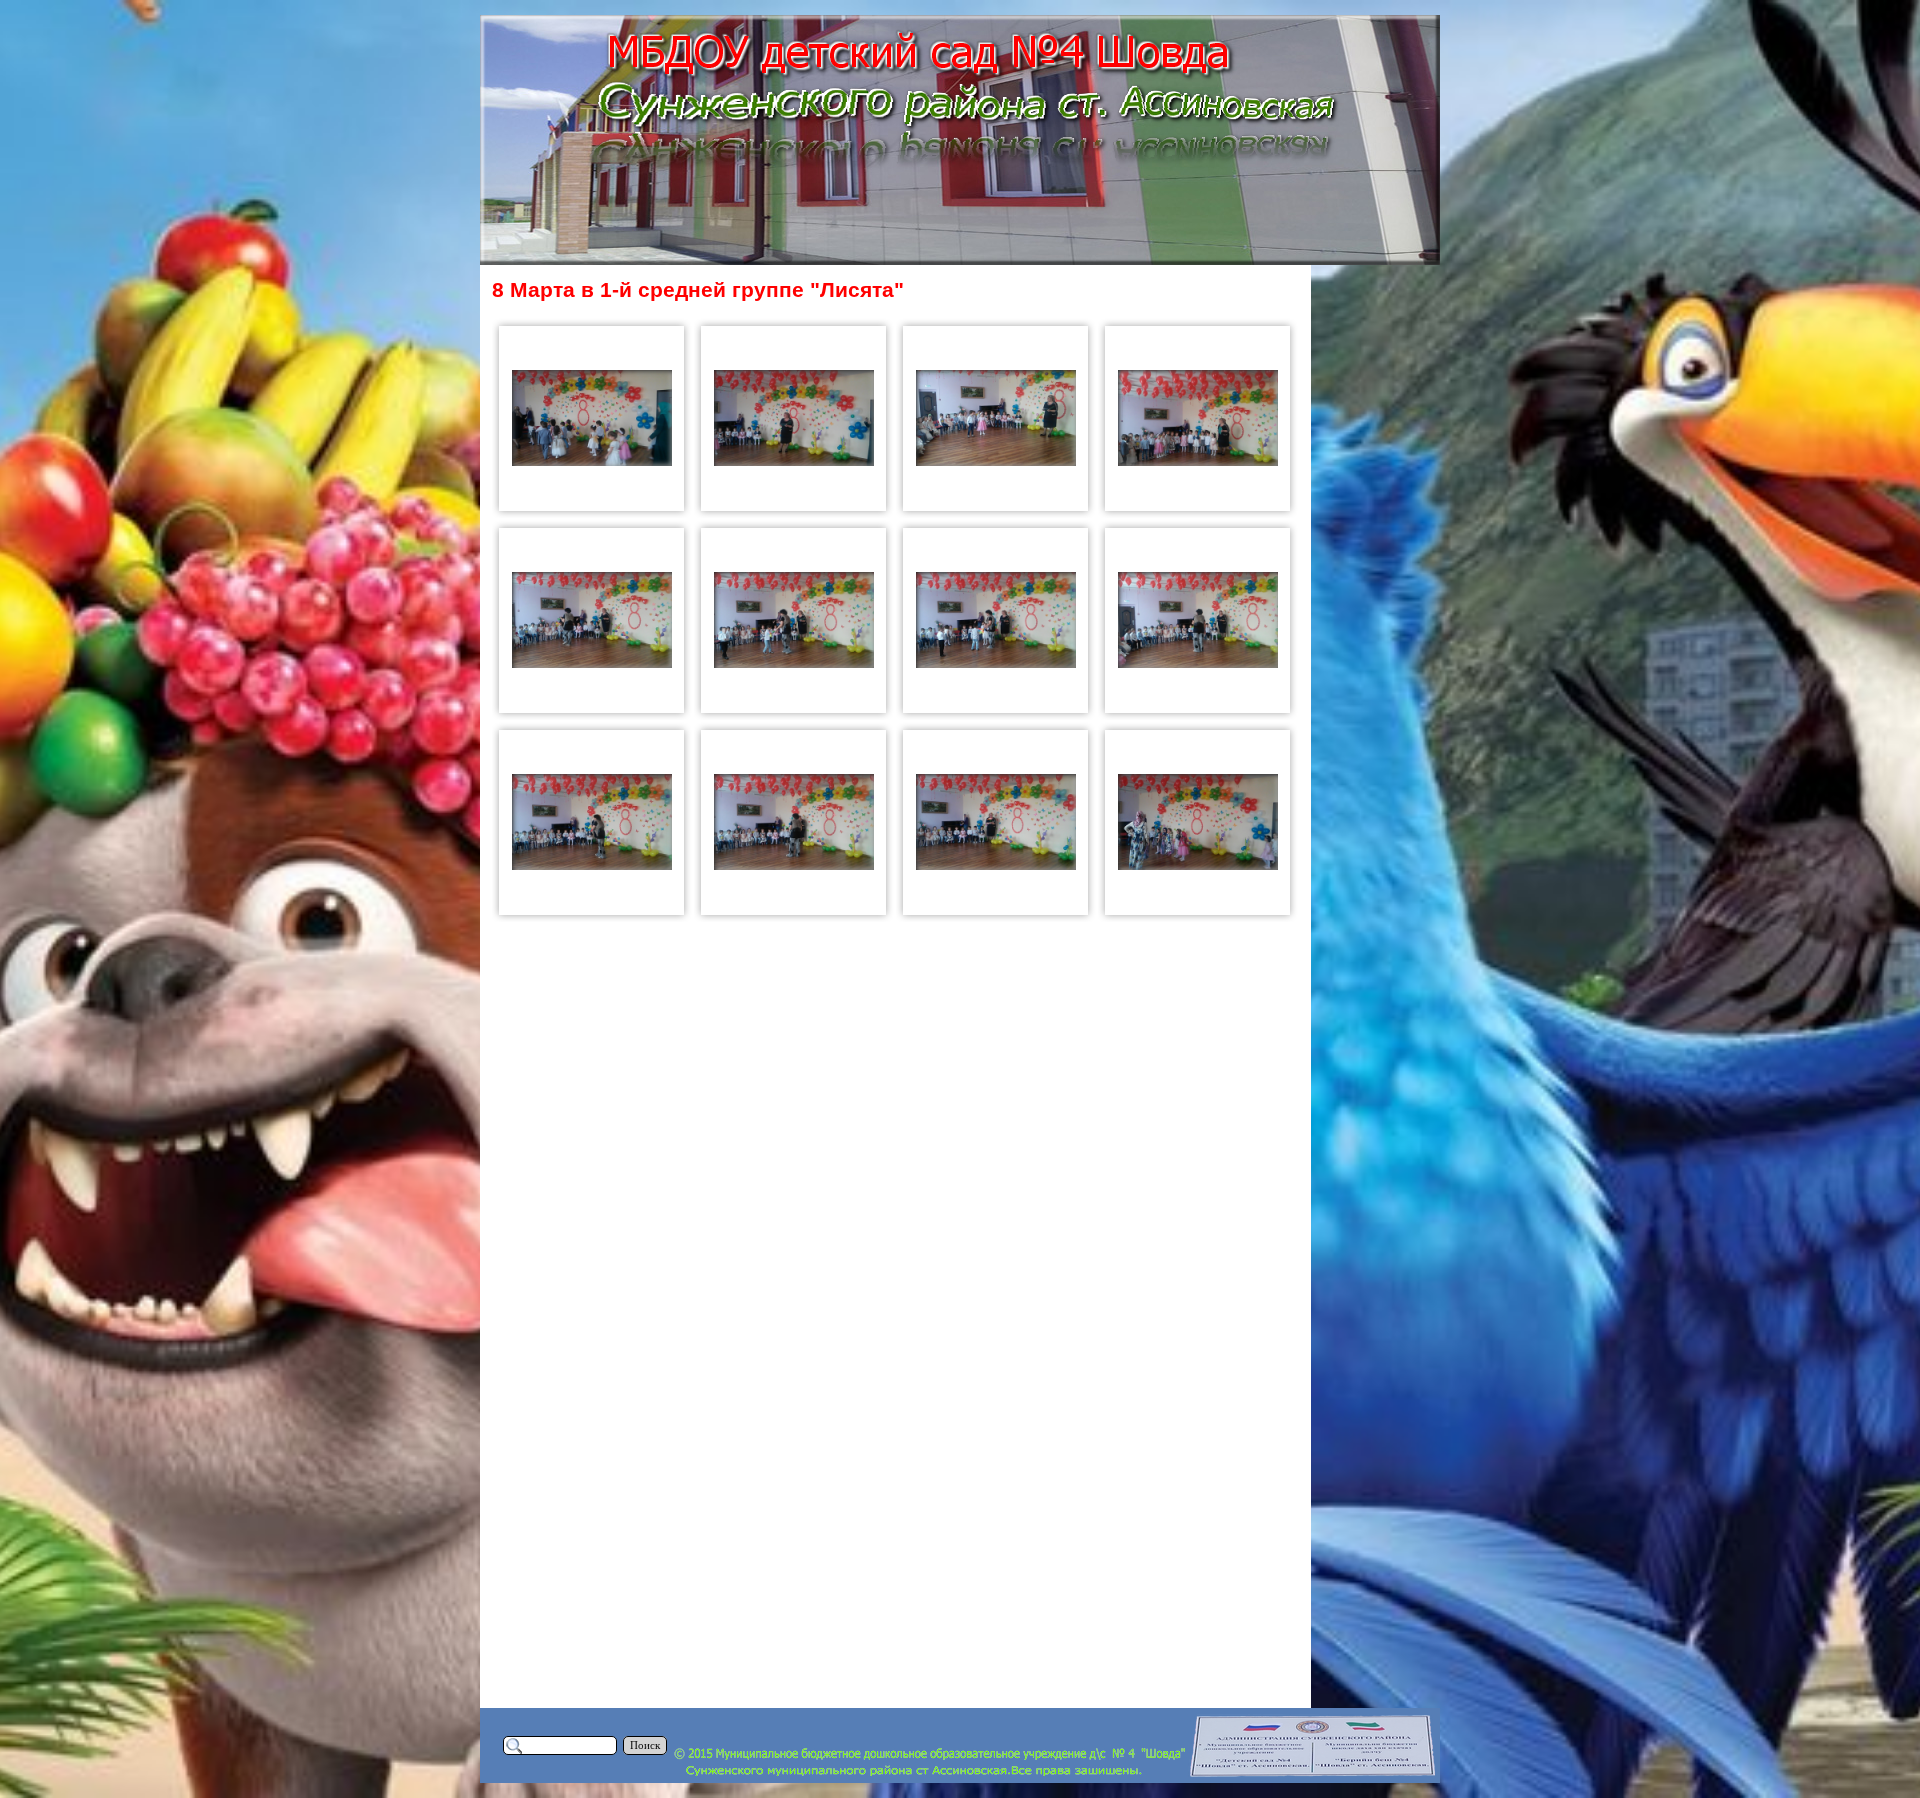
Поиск (645, 1745)
